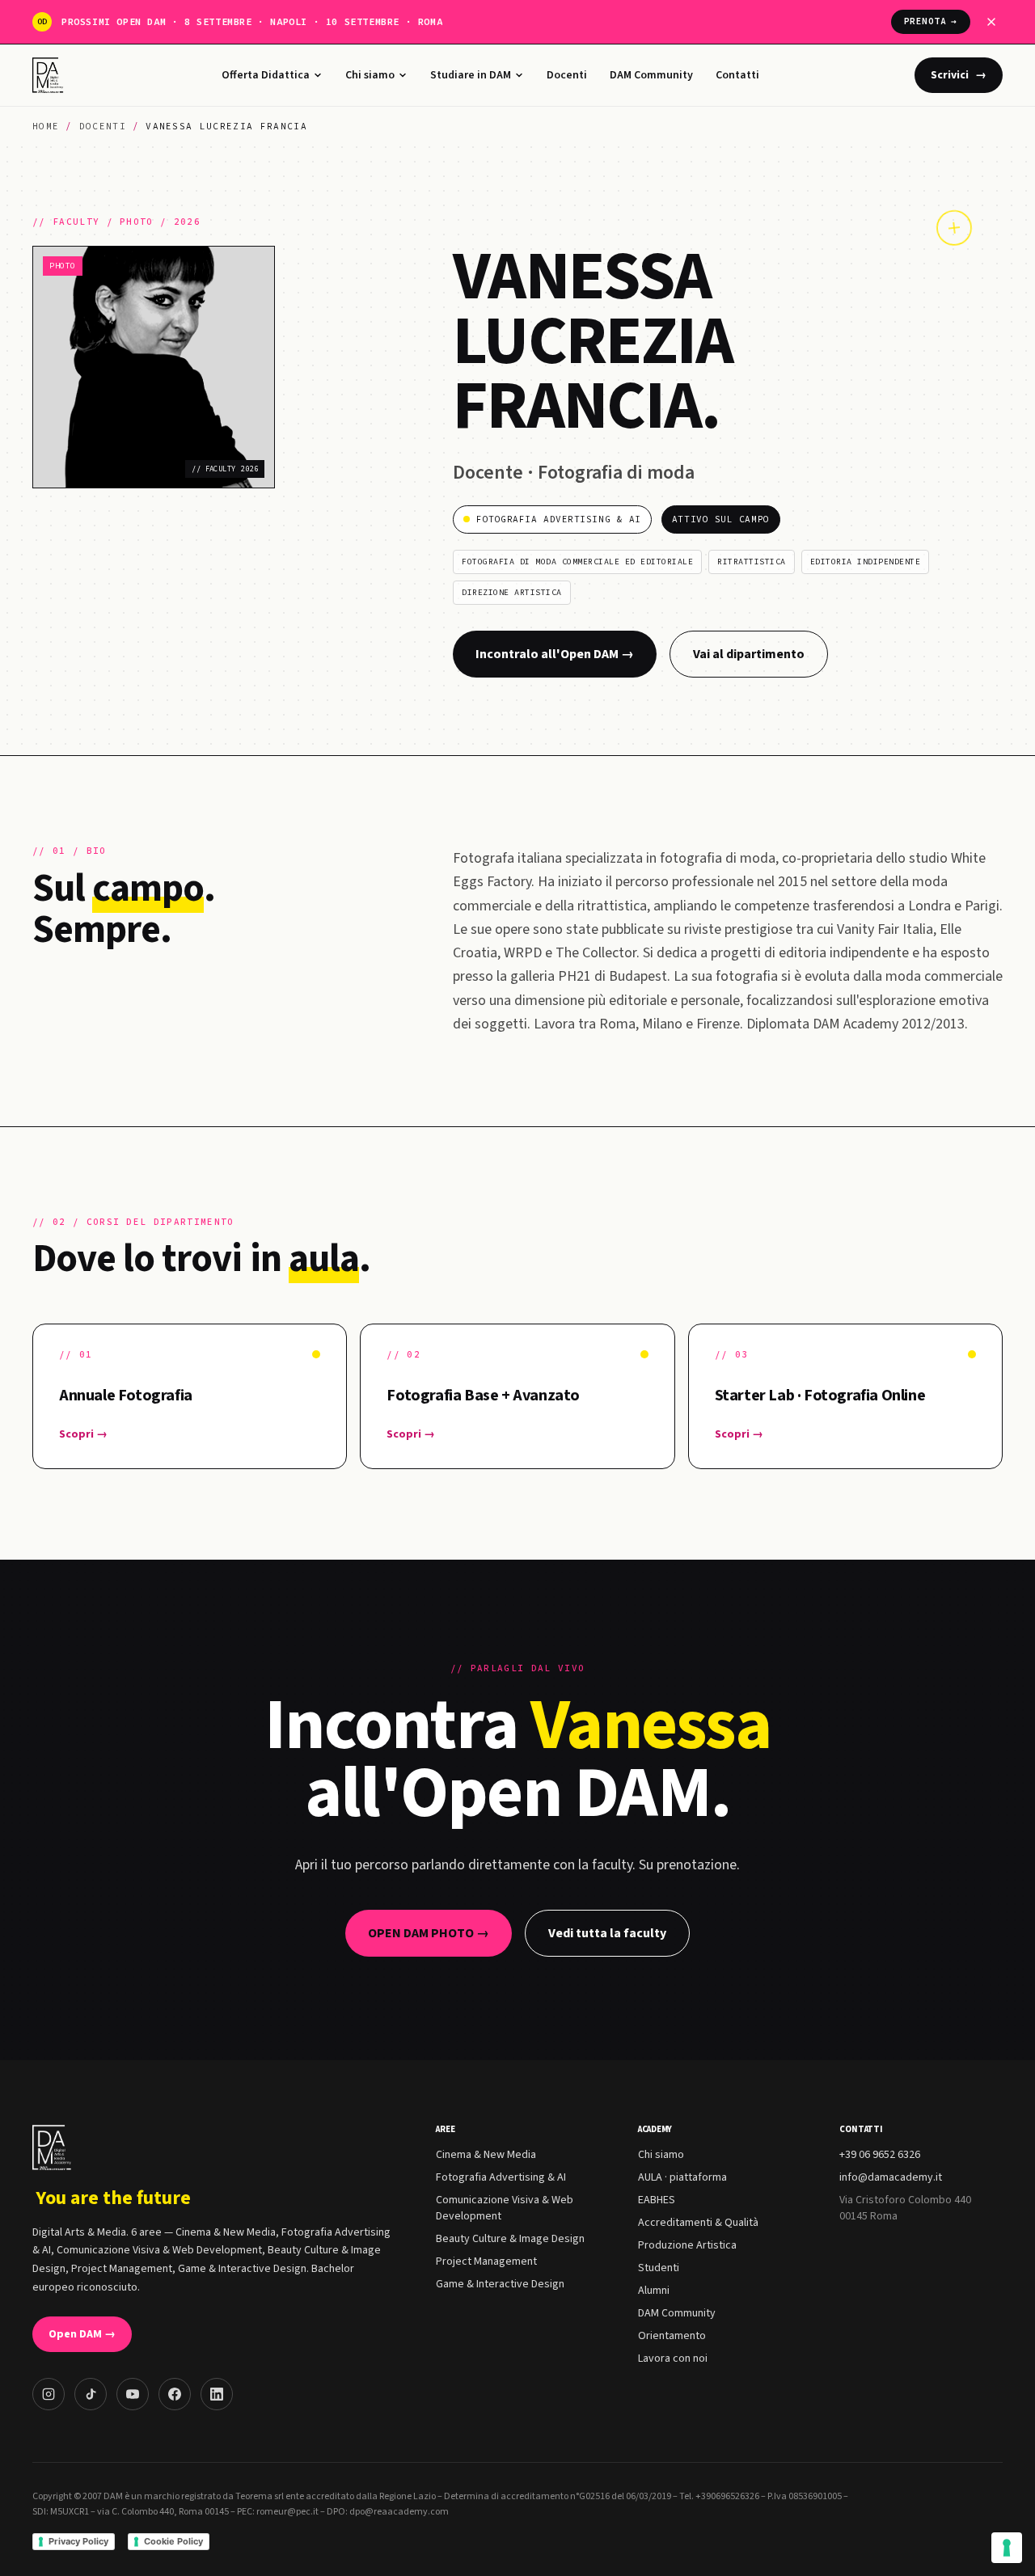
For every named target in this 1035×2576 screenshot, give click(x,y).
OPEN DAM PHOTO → (429, 1933)
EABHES (657, 2200)
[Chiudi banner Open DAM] (991, 22)
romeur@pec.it (287, 2512)
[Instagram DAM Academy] (49, 2394)
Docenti (567, 75)
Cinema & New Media (486, 2155)
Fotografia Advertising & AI (501, 2177)
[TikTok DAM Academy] (91, 2394)
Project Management (486, 2261)
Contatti (737, 75)
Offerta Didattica (266, 75)
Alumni (654, 2291)
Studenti (659, 2268)
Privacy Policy (78, 2541)
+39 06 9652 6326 (880, 2155)
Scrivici (959, 75)
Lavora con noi (673, 2359)
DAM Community (651, 75)
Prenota (931, 21)
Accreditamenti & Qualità (698, 2223)
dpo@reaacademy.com (399, 2512)
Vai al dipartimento (749, 654)
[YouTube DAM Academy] (133, 2394)
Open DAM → (82, 2334)
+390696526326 (727, 2496)
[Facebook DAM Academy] (175, 2394)
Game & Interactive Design (500, 2284)
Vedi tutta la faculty (607, 1933)
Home (46, 126)
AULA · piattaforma (682, 2177)
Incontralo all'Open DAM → (555, 654)
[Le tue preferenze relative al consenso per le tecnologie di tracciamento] (1007, 2548)
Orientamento (672, 2336)
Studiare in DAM (471, 75)
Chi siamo (370, 75)
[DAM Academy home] (50, 75)
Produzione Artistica (687, 2245)
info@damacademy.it (891, 2177)
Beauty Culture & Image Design (510, 2239)
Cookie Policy (173, 2541)
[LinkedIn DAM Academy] (217, 2394)
